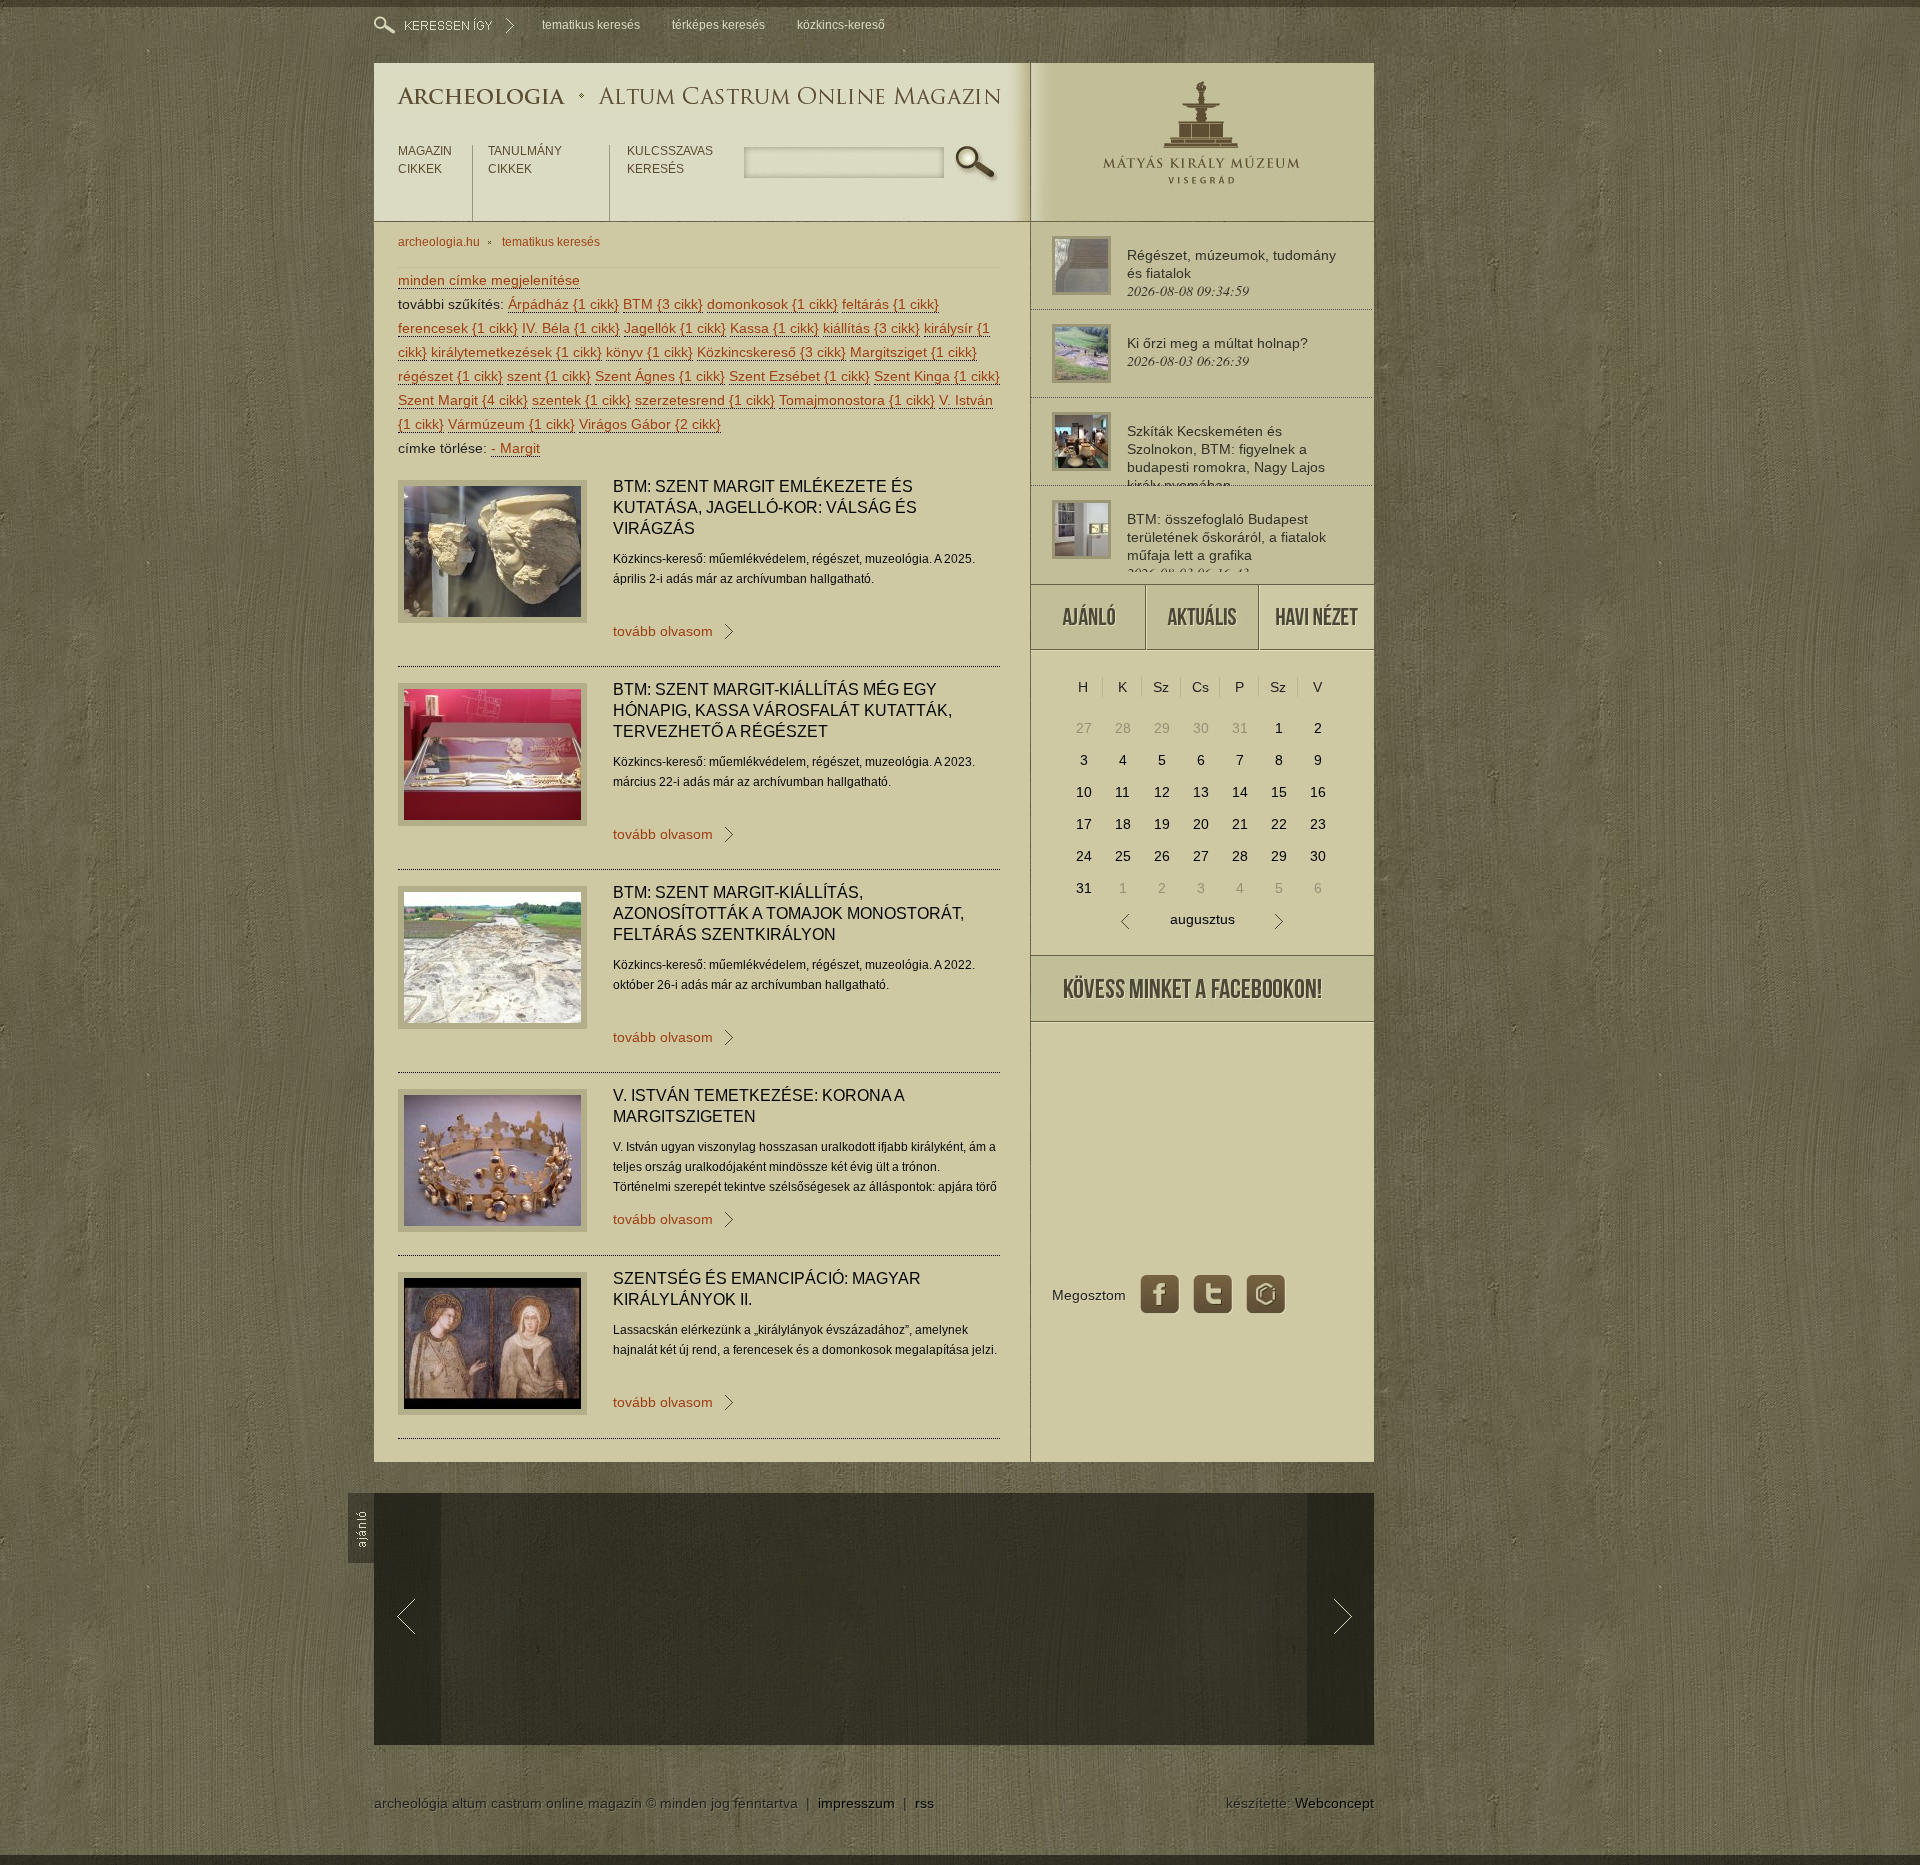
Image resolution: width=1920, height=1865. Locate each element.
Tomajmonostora (857, 400)
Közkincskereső (771, 352)
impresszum (856, 1803)
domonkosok (772, 304)
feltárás (890, 304)
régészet (450, 376)
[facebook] (1160, 1295)
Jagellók (675, 328)
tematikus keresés (591, 25)
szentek (581, 400)
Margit (515, 448)
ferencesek (458, 328)
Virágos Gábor (650, 424)
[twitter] (1213, 1295)
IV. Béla (571, 328)
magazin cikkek (425, 160)
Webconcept (1334, 1803)
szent (549, 376)
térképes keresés (718, 25)
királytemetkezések (516, 352)
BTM (663, 304)
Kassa (774, 328)
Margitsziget (913, 352)
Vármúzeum (511, 424)
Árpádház (563, 304)
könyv (649, 352)
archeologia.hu (439, 242)
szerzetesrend (705, 400)
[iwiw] (1266, 1295)
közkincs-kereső (841, 25)
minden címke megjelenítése (489, 280)
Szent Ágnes (660, 376)
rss (924, 1803)
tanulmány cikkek (525, 160)
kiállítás (871, 328)
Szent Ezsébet (799, 376)
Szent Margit (463, 400)
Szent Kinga (937, 376)
